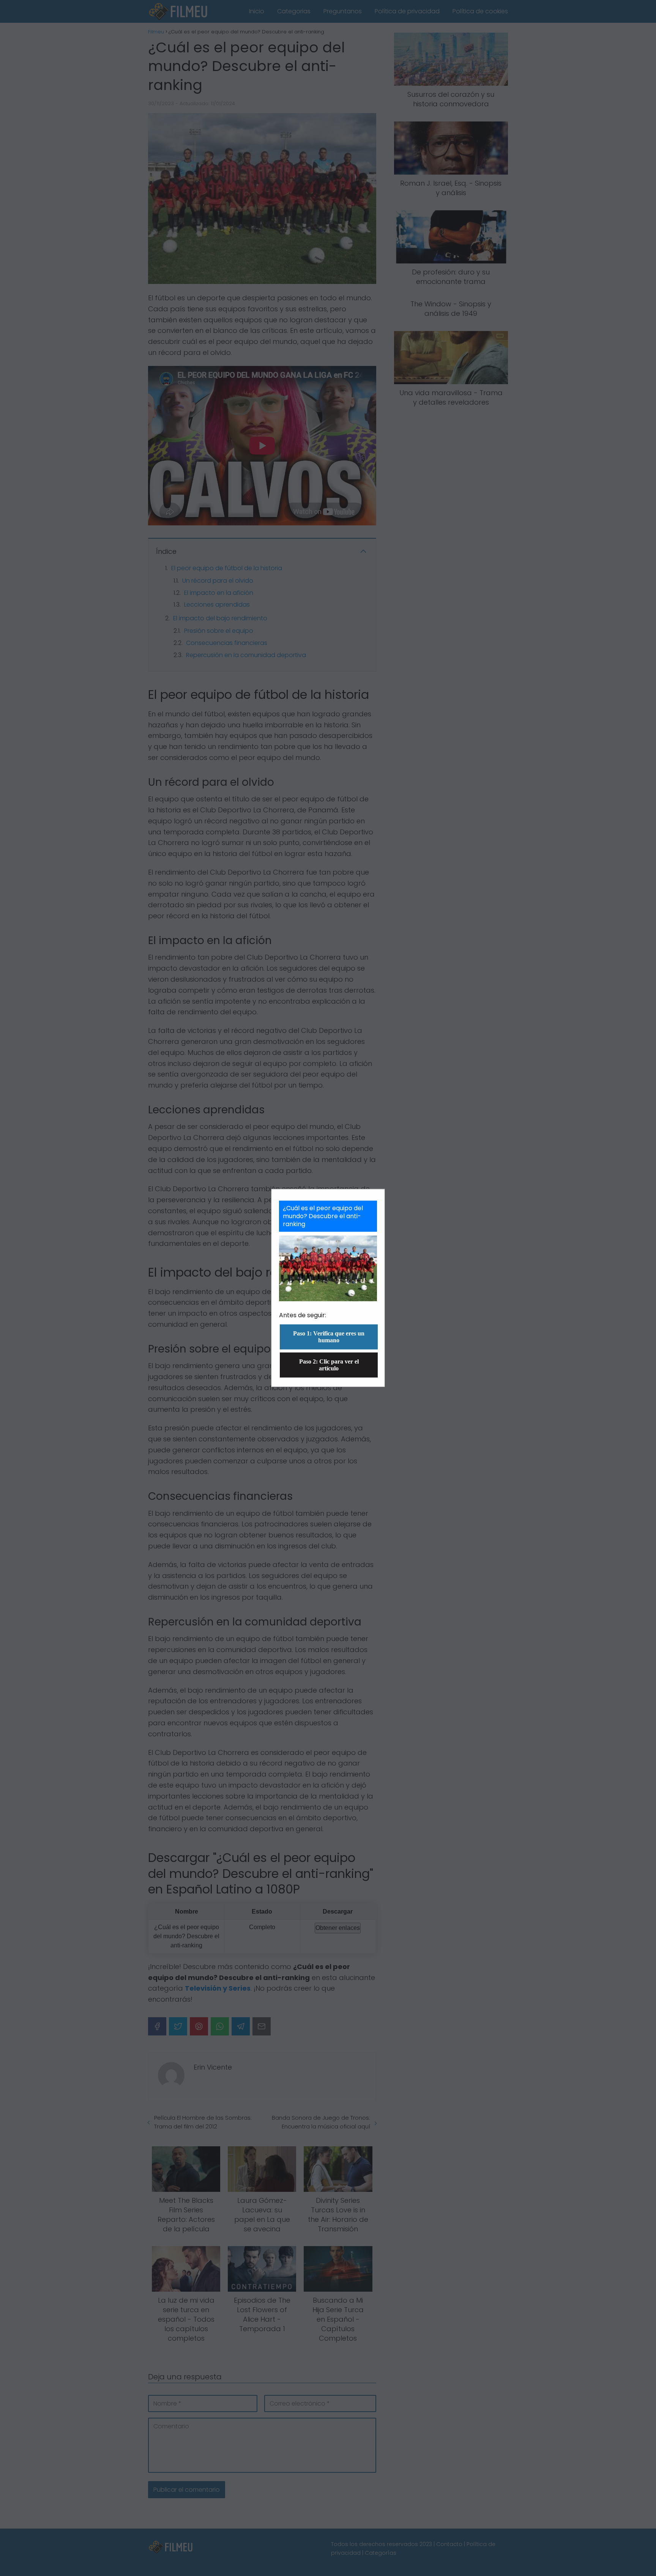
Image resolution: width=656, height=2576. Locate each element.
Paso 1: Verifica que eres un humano (329, 1337)
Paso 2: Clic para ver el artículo (329, 1365)
